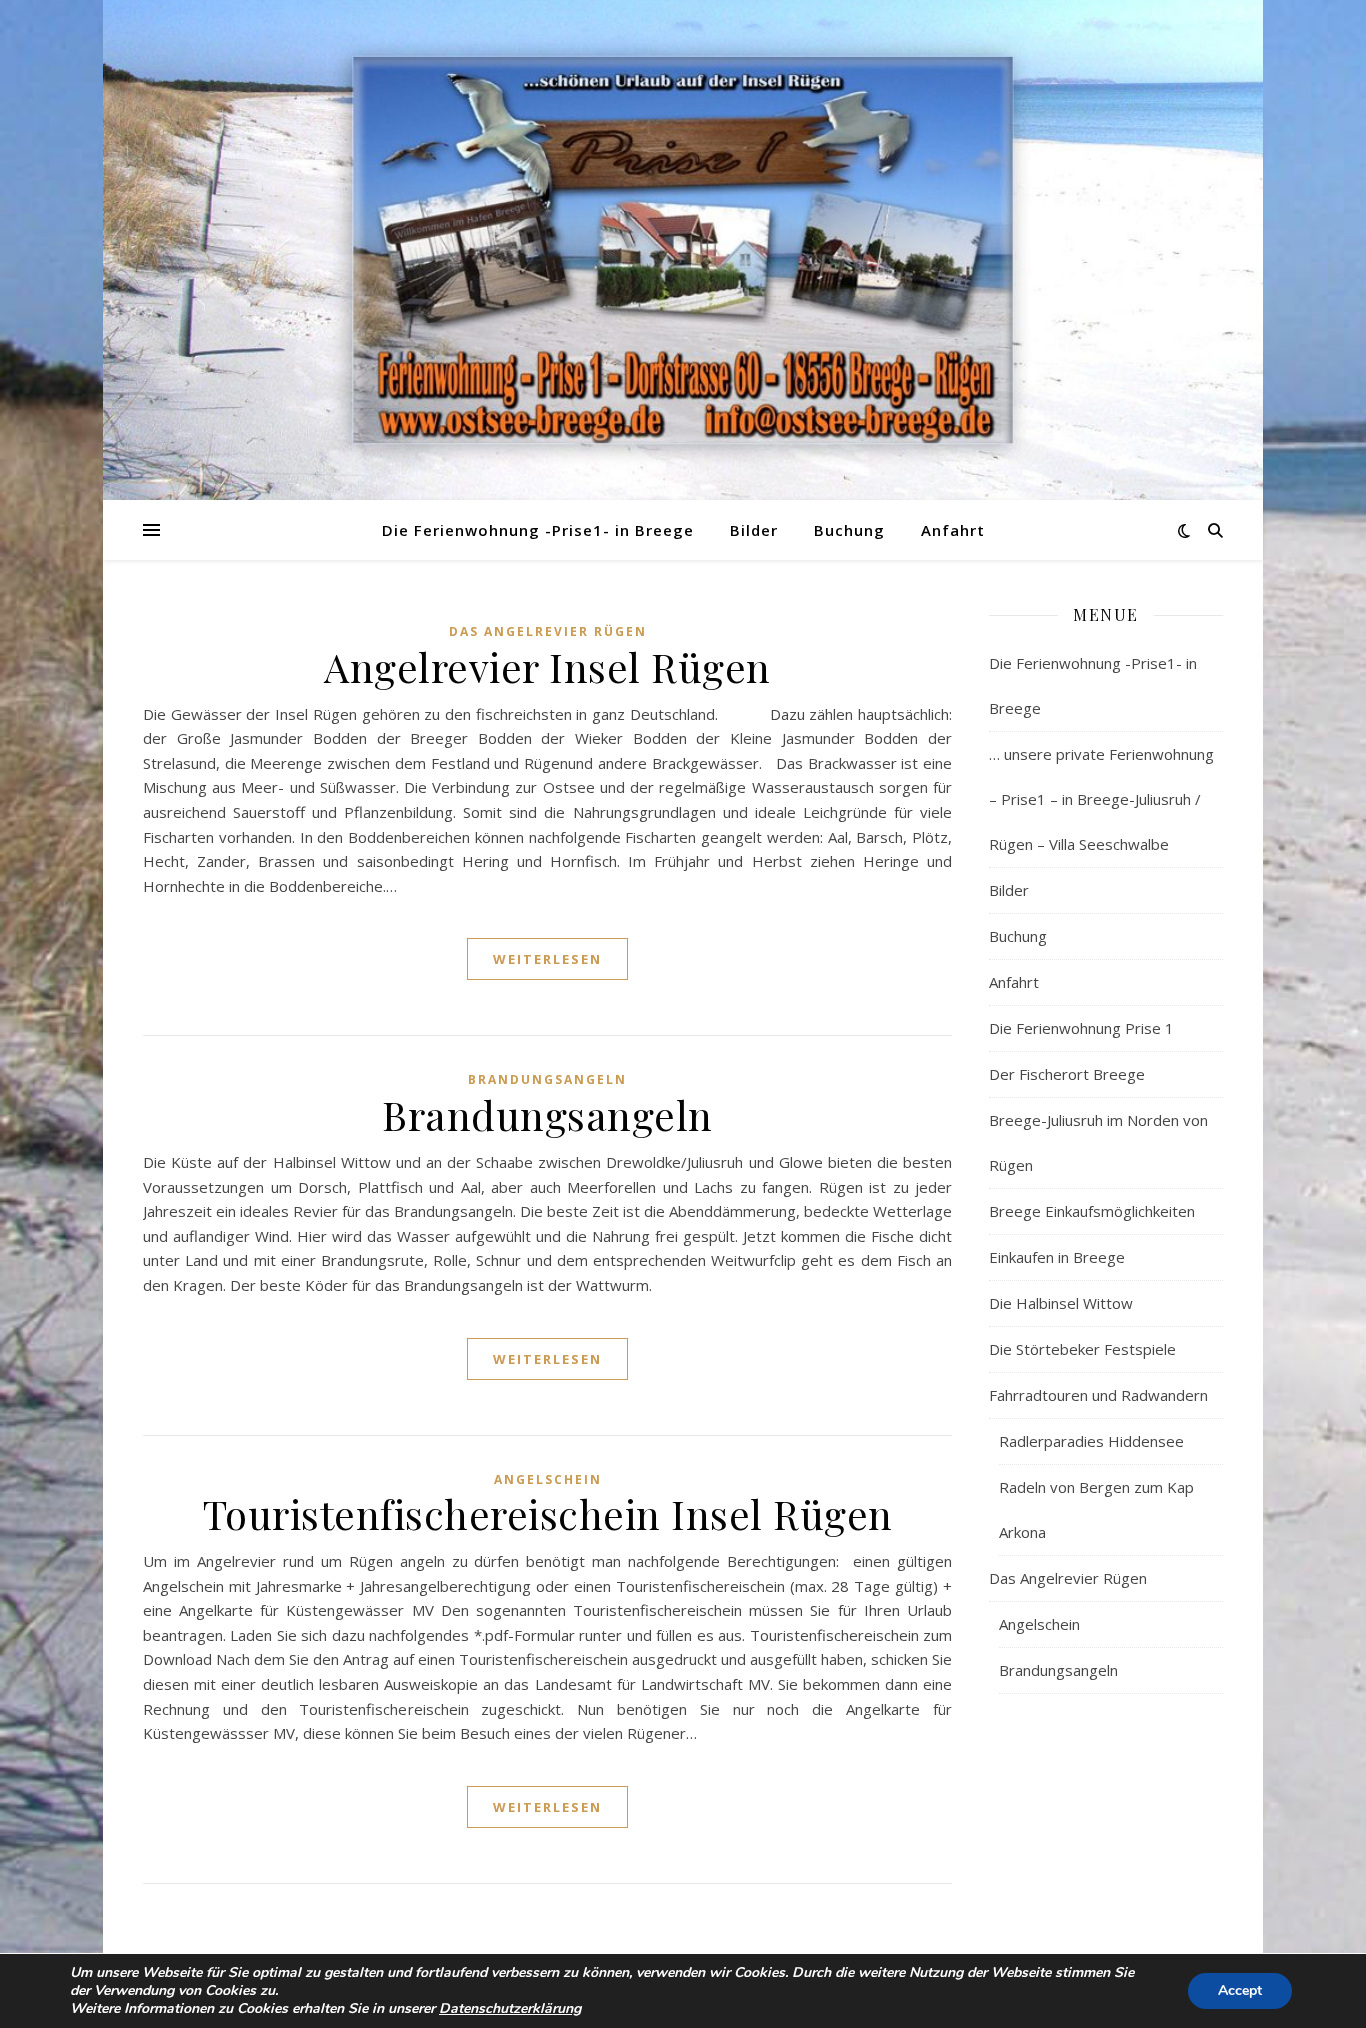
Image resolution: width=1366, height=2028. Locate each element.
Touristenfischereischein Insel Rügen (548, 1513)
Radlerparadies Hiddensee (1091, 1441)
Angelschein (548, 1479)
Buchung (849, 530)
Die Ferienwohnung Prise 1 (1081, 1028)
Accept (1240, 1990)
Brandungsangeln (547, 1079)
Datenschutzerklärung (510, 2008)
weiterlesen (547, 959)
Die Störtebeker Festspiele (1082, 1349)
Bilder (754, 530)
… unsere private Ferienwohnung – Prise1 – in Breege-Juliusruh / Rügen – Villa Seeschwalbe (1101, 799)
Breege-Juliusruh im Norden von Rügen (1098, 1142)
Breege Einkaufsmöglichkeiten (1092, 1211)
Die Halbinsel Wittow (1061, 1303)
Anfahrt (953, 530)
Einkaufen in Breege (1057, 1257)
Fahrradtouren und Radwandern (1098, 1395)
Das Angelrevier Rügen (548, 631)
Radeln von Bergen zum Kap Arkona (1096, 1509)
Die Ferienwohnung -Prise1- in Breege (538, 530)
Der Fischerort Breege (1067, 1074)
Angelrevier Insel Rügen (547, 666)
